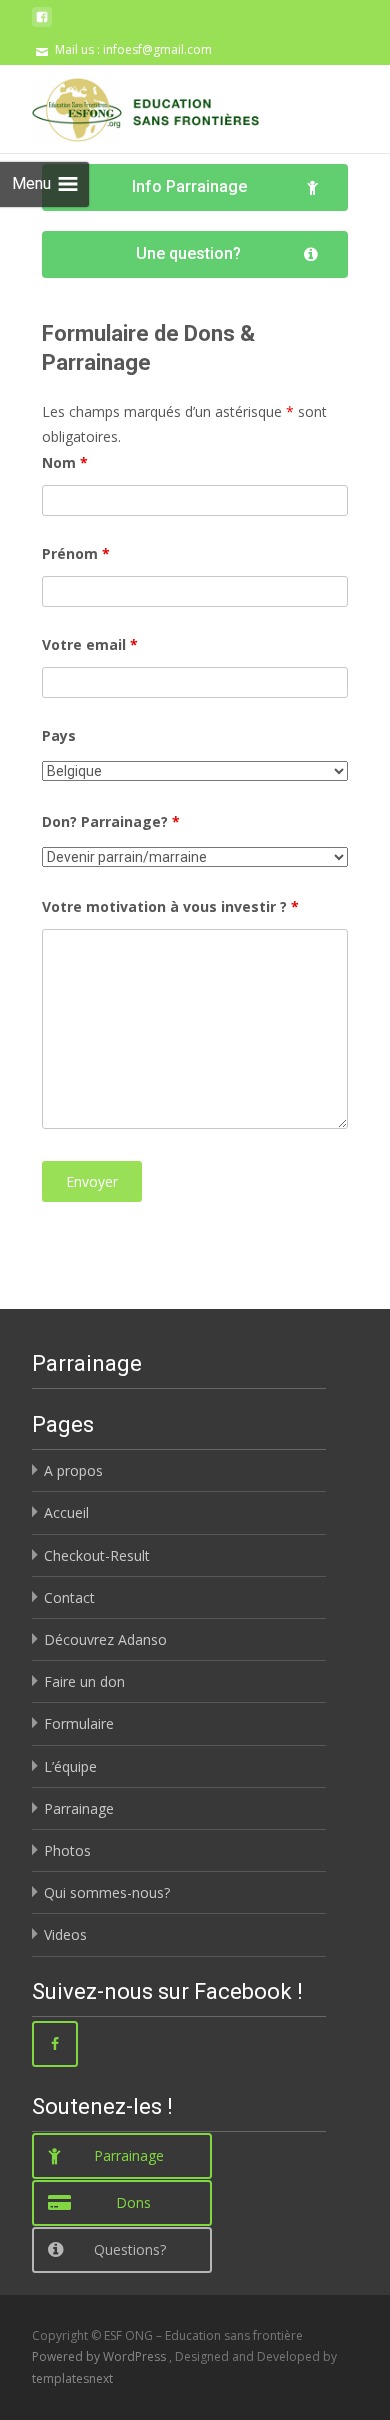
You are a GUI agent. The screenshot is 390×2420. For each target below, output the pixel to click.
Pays (59, 735)
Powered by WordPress (100, 2356)
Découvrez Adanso (105, 1639)
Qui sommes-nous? (107, 1892)
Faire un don (84, 1681)
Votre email (90, 644)
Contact (69, 1597)
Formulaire (79, 1723)
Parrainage (79, 1808)
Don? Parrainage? (111, 821)
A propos (73, 1470)
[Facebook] (55, 2044)
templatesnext (72, 2378)
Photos (67, 1850)
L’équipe (70, 1766)
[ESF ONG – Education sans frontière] (129, 105)
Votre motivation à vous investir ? (170, 906)
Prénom (76, 553)
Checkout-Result (97, 1555)
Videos (65, 1934)
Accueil (66, 1512)
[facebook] (42, 24)
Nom (65, 462)
